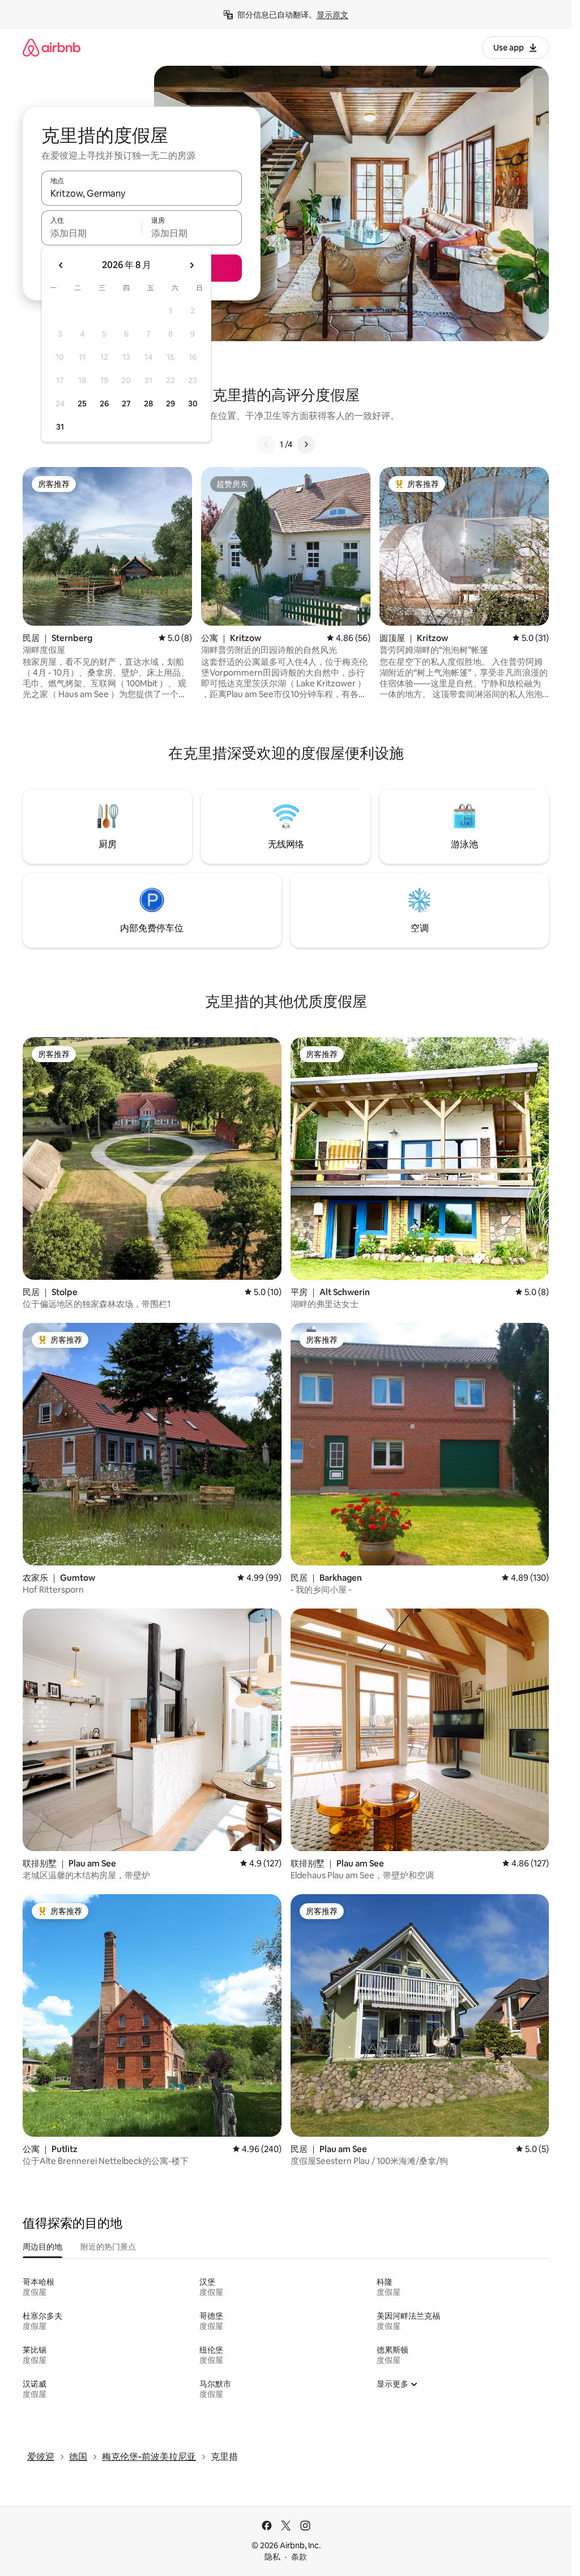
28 (148, 404)
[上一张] (266, 444)
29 (170, 404)
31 (60, 427)
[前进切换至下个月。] (191, 265)
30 (193, 404)
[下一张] (306, 444)
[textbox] (91, 233)
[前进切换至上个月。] (61, 265)
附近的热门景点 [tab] (108, 2247)
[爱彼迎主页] (52, 47)
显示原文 (332, 15)
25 (82, 404)
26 (104, 404)
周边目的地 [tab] (42, 2247)
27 (126, 404)
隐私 (272, 2557)
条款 (299, 2557)
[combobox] (142, 193)
